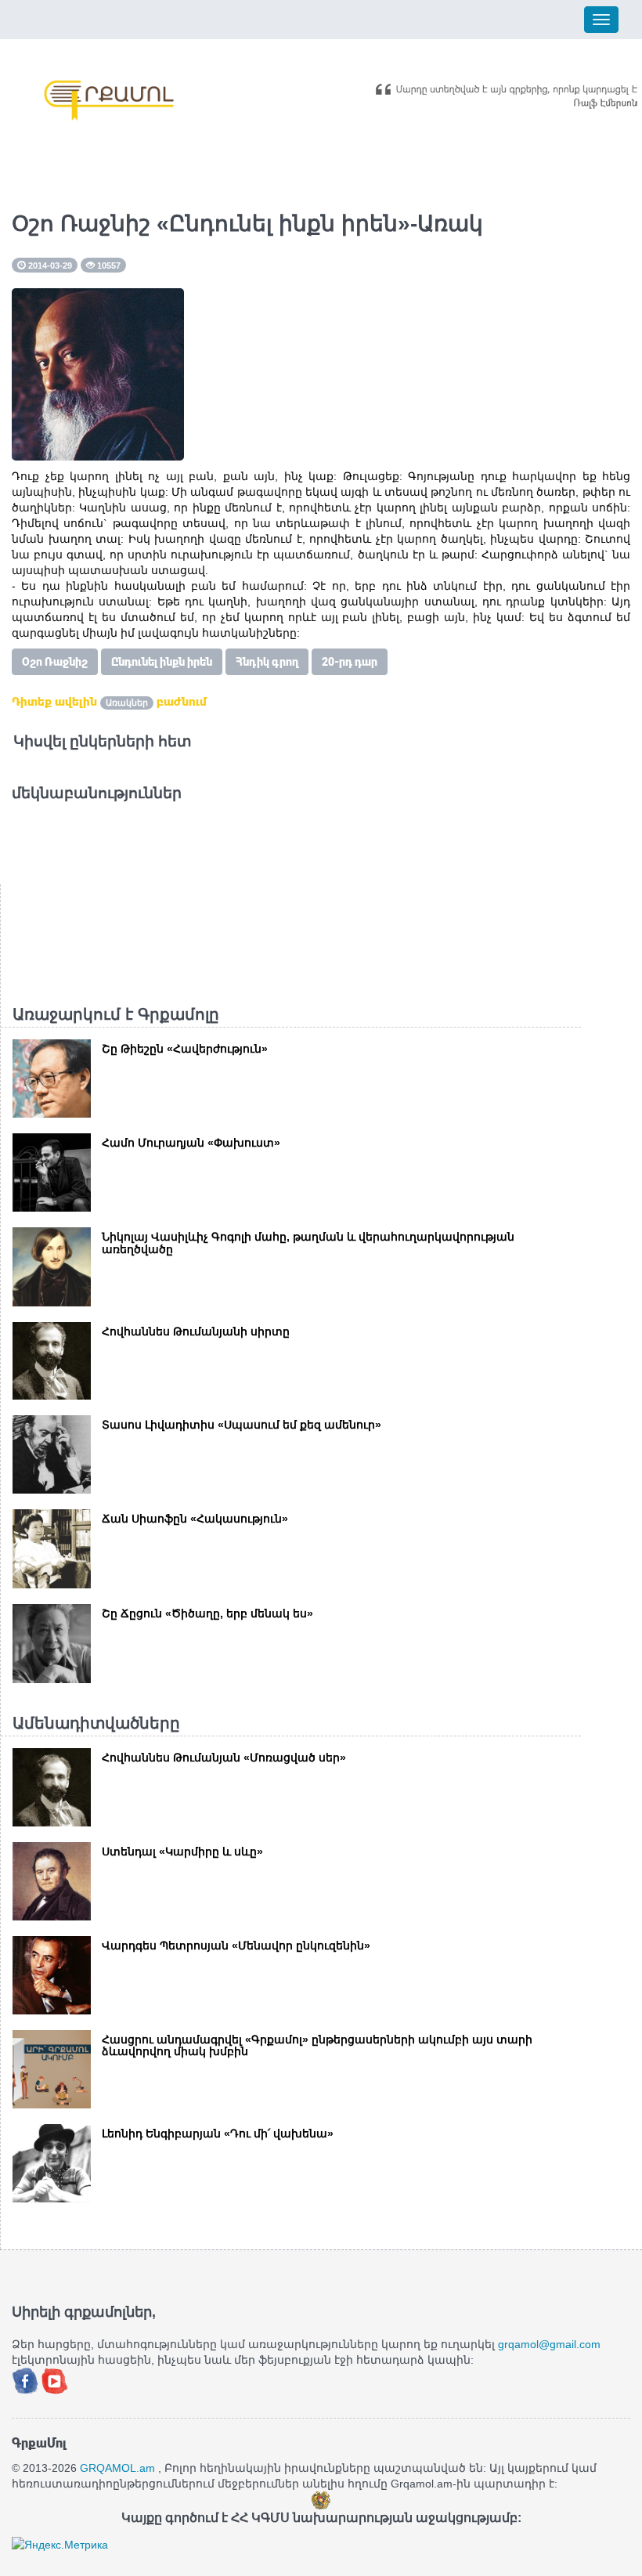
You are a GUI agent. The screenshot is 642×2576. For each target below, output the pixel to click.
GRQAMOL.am (117, 2468)
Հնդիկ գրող (267, 662)
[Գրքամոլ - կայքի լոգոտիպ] (110, 100)
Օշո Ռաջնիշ (55, 662)
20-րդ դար (350, 662)
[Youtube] (55, 2379)
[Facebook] (27, 2379)
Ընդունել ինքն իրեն (162, 662)
